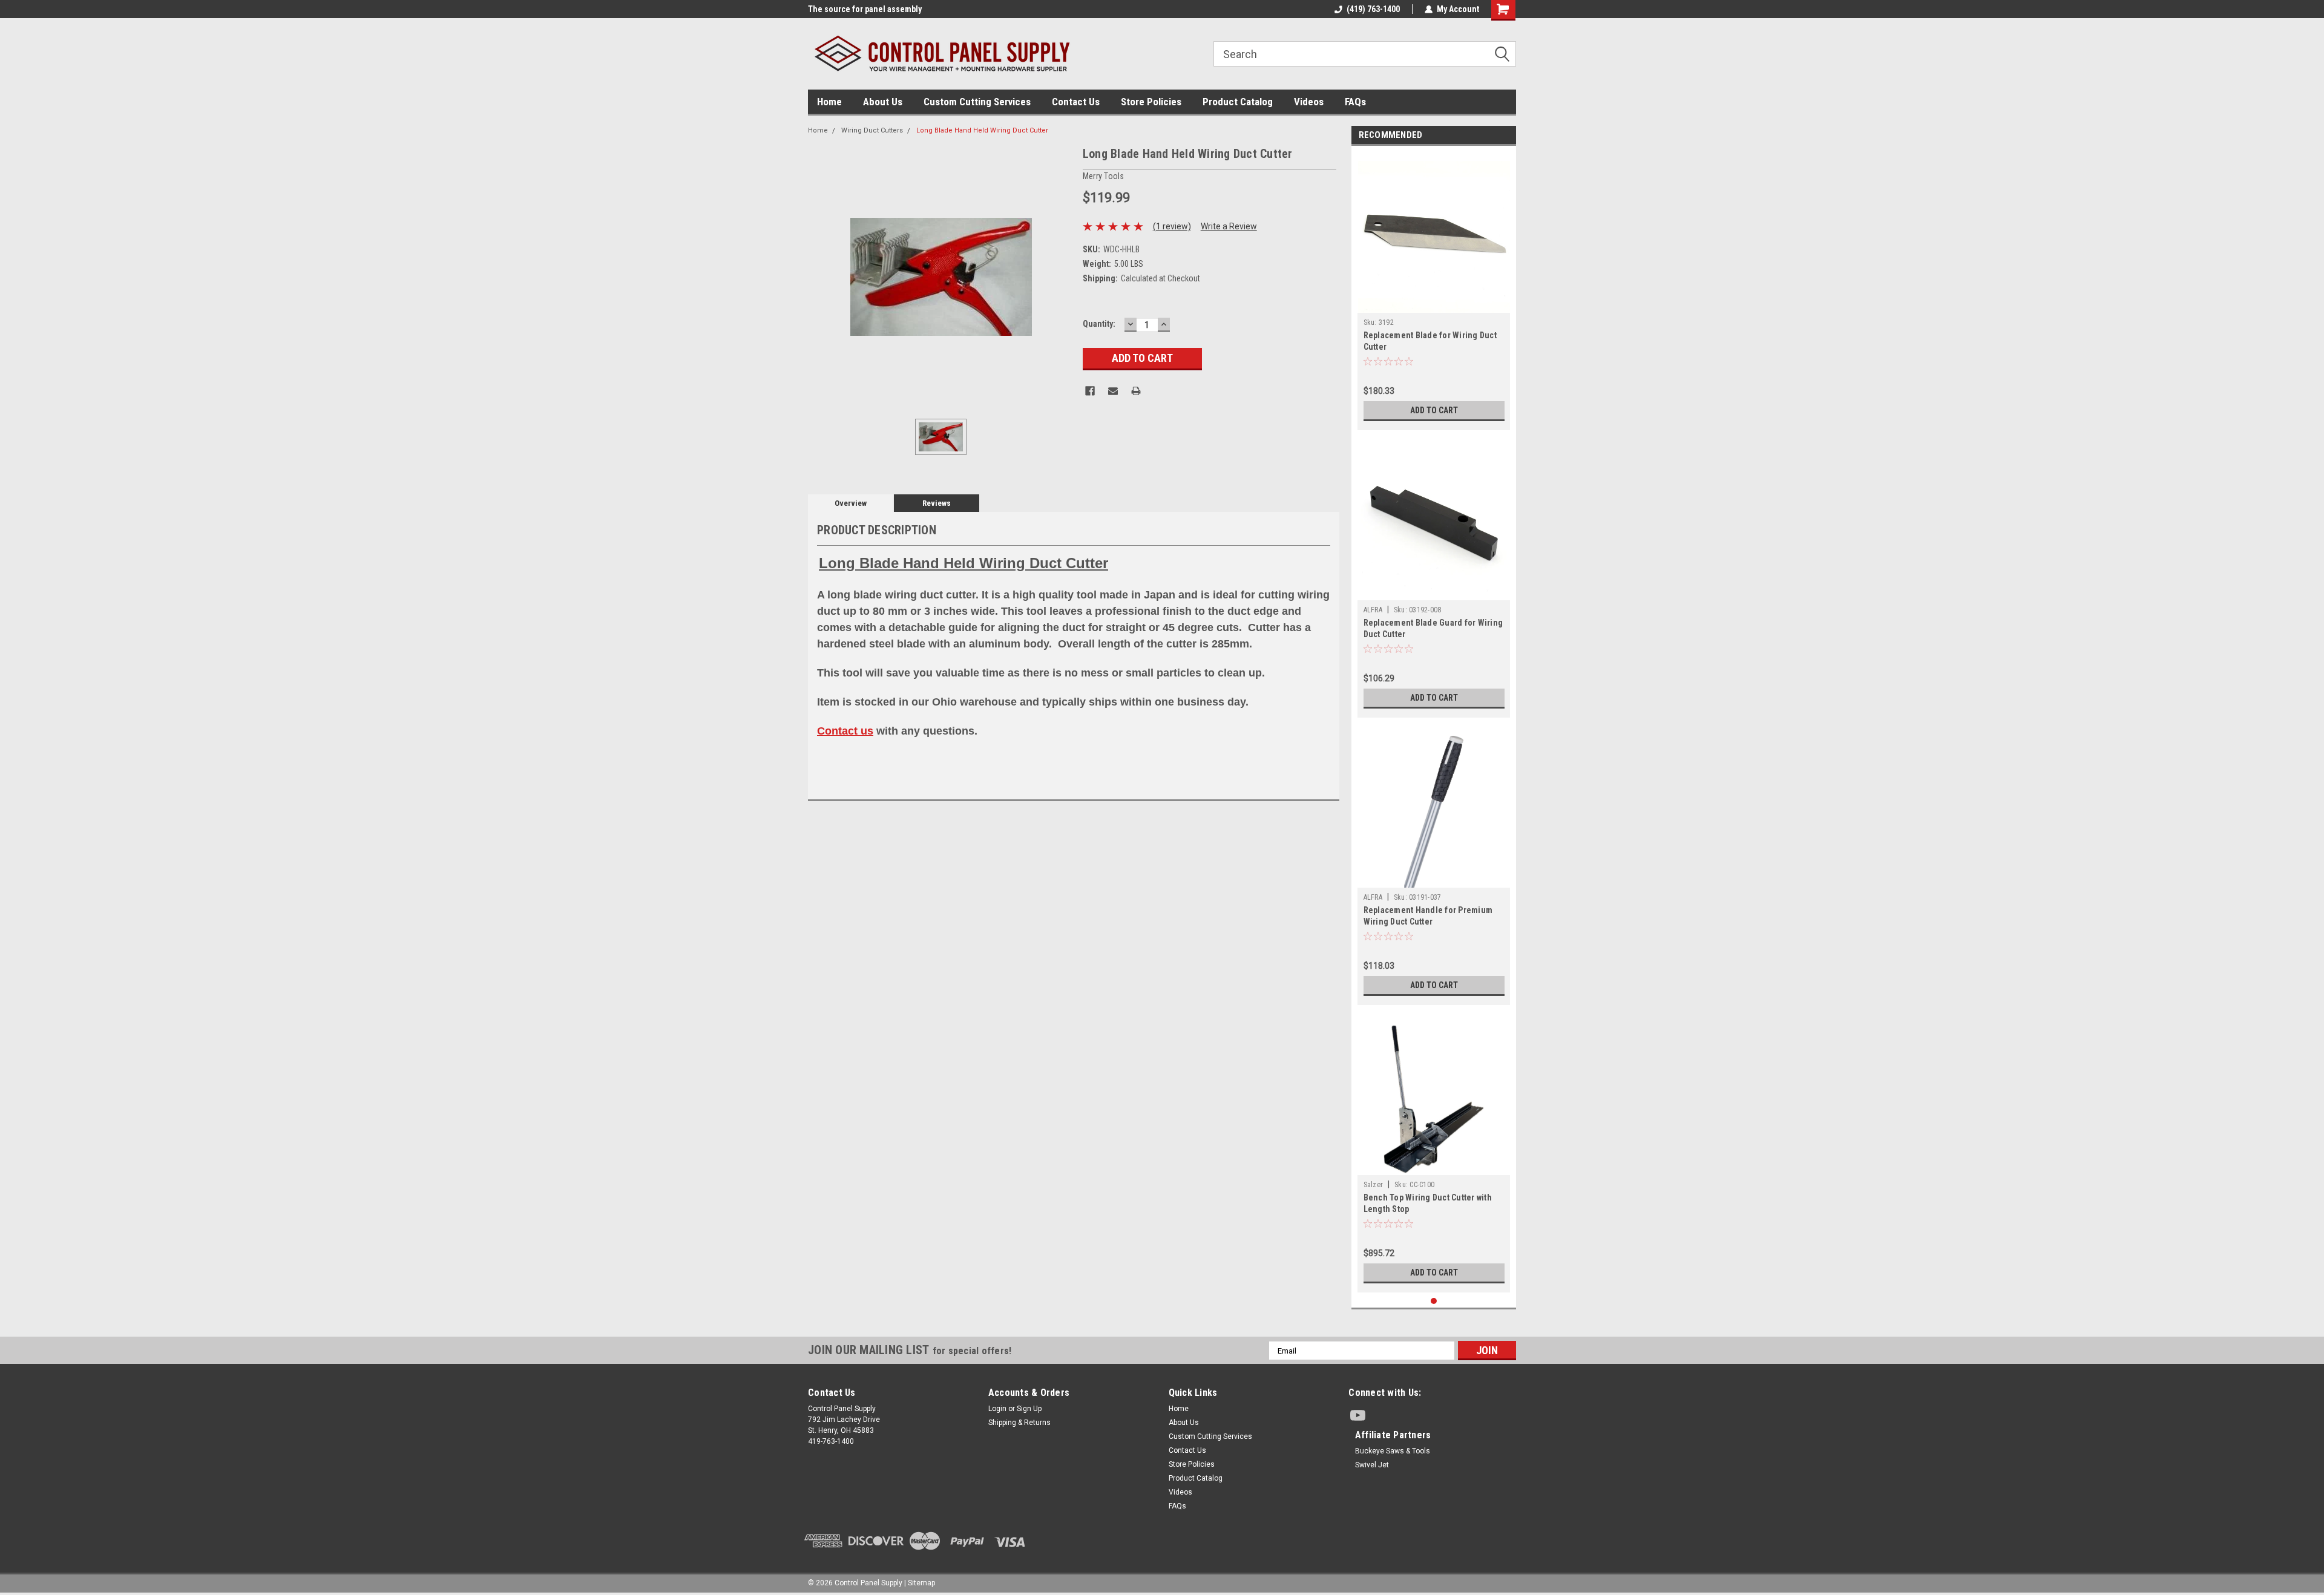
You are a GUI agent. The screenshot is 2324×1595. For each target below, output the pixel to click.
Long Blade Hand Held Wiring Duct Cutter (982, 130)
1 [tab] (1434, 1301)
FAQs (1355, 102)
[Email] (1113, 391)
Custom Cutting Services (977, 102)
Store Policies (1151, 102)
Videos (1309, 102)
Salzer (1374, 1185)
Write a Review (1229, 226)
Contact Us (1076, 102)
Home (829, 102)
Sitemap (921, 1583)
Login (997, 1409)
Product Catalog (1238, 102)
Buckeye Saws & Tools (1393, 1451)
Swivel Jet (1372, 1465)
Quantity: (1099, 324)
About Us (883, 102)
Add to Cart (1434, 410)
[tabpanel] (1434, 291)
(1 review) (1172, 226)
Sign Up (1029, 1409)
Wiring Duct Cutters (872, 130)
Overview (851, 503)
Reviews (937, 503)
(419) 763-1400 (1373, 9)
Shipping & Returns (1019, 1423)
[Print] (1136, 391)
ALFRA (1373, 610)
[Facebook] (1090, 391)
